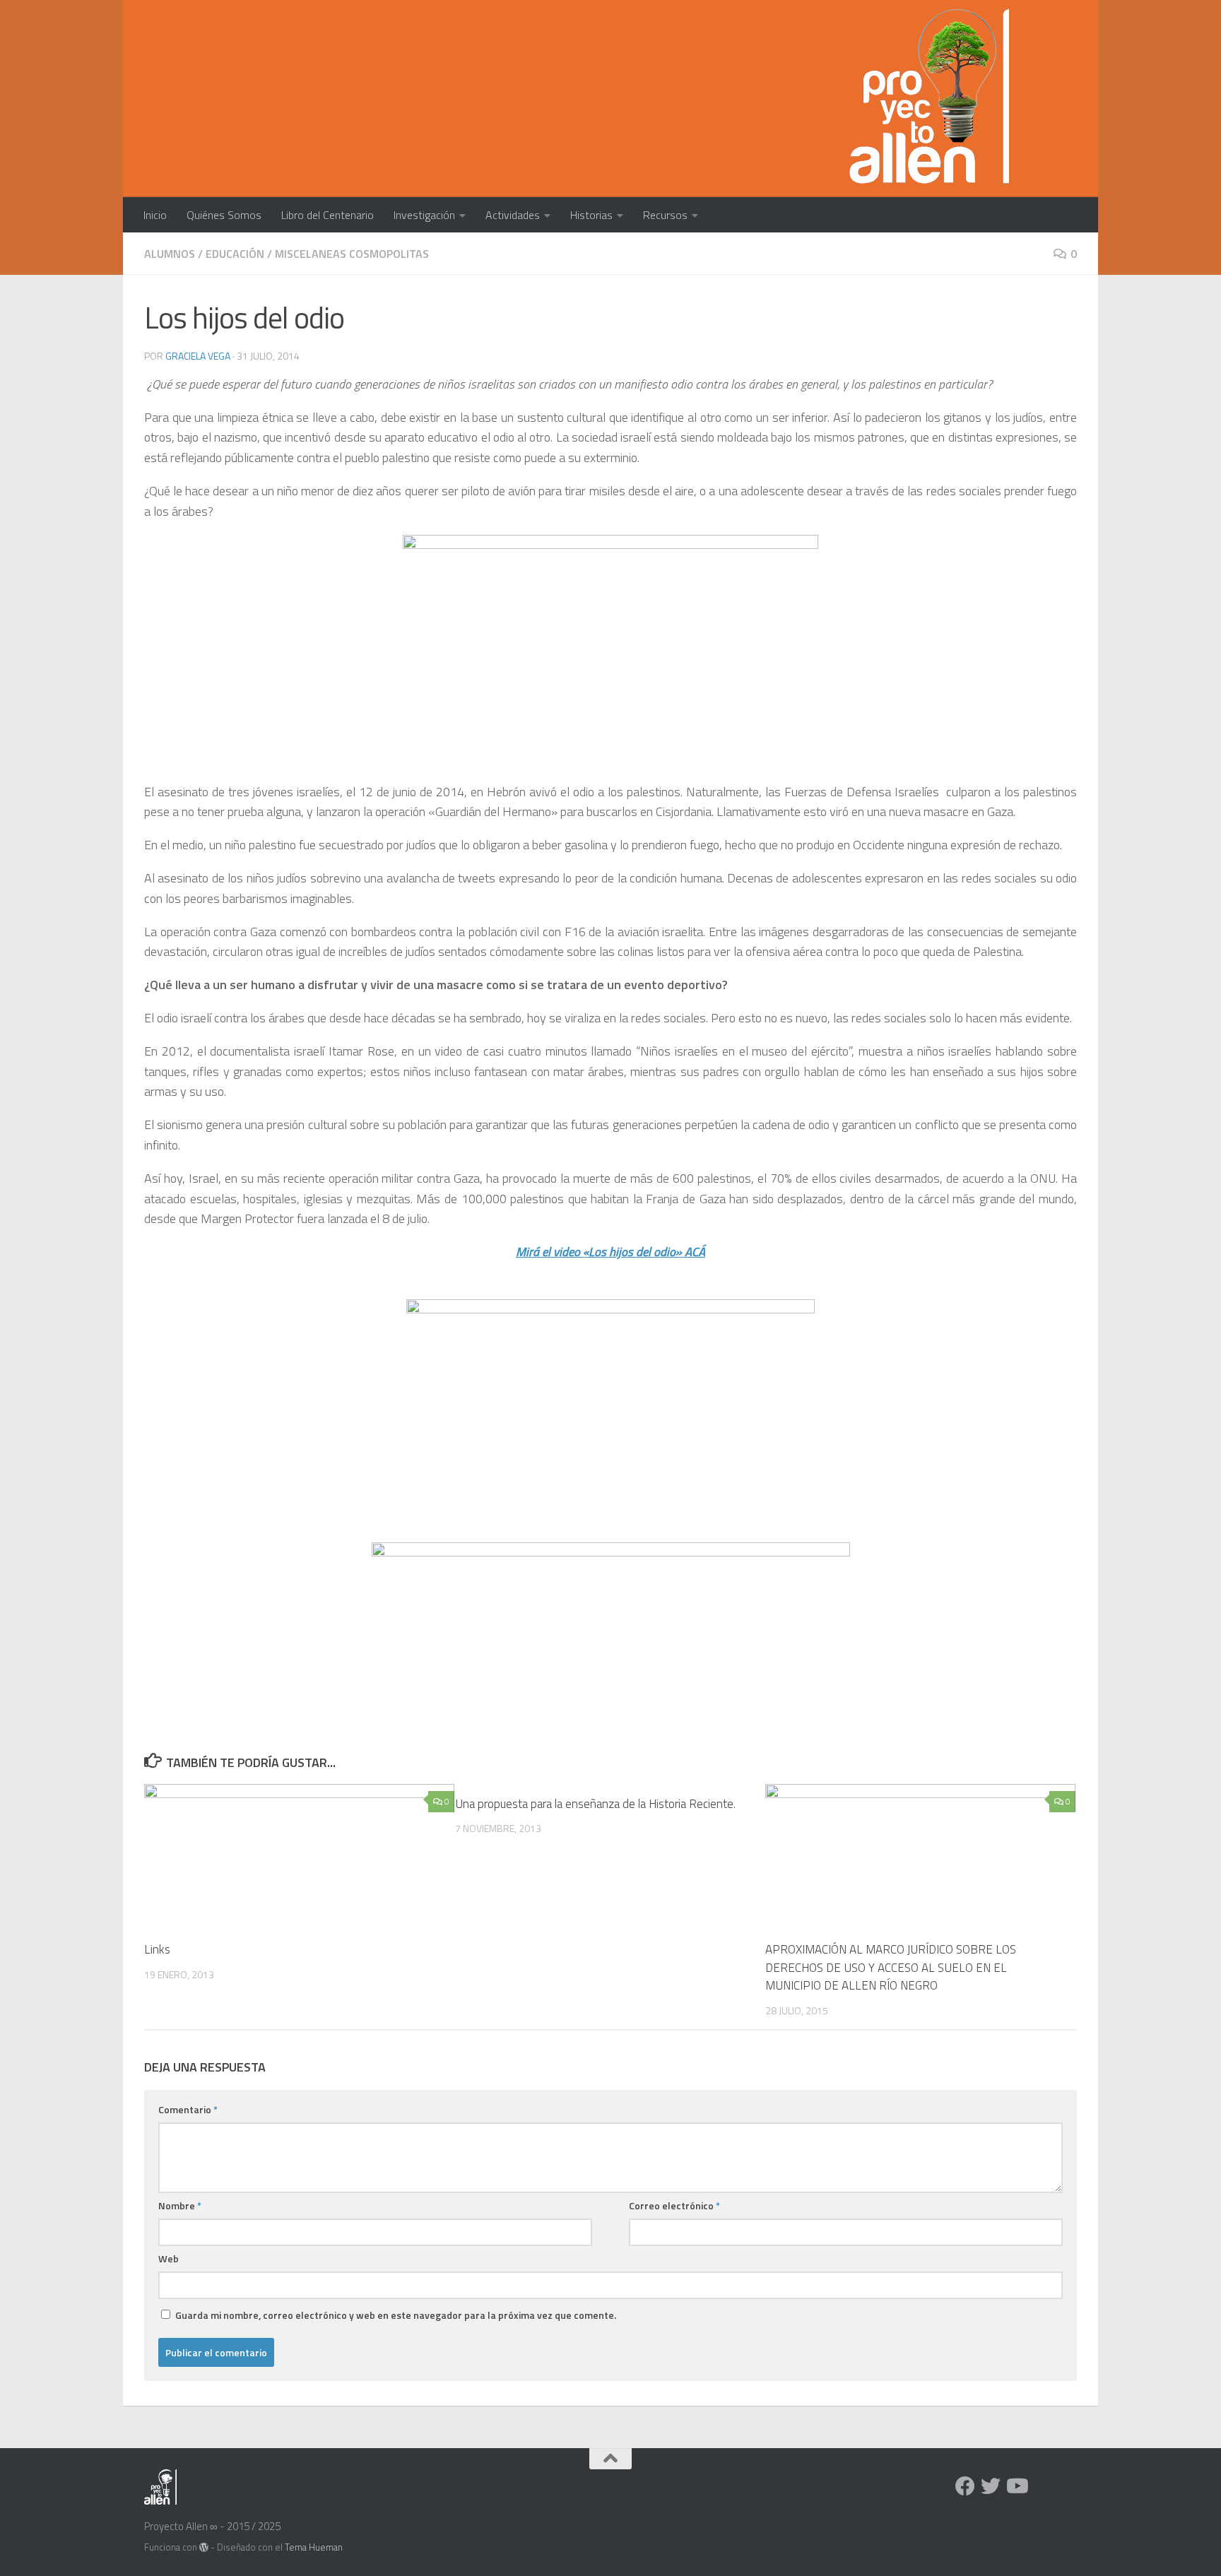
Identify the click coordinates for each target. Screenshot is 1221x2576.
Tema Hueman (314, 2547)
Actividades (513, 215)
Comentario (188, 2109)
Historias (591, 215)
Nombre (180, 2205)
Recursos (665, 215)
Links (157, 1949)
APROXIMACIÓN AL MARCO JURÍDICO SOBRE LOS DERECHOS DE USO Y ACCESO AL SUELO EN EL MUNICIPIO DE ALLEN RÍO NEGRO (891, 1967)
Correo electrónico (674, 2205)
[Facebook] (965, 2486)
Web (169, 2258)
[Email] (1042, 2487)
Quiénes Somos (224, 215)
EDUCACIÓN (235, 254)
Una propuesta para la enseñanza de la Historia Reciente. (595, 1804)
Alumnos (170, 254)
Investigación (424, 215)
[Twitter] (991, 2486)
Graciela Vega (198, 356)
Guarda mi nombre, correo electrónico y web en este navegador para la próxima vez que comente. (396, 2315)
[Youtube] (1016, 2486)
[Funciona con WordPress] (204, 2547)
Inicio (155, 215)
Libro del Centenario (328, 215)
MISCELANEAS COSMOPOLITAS (352, 254)
